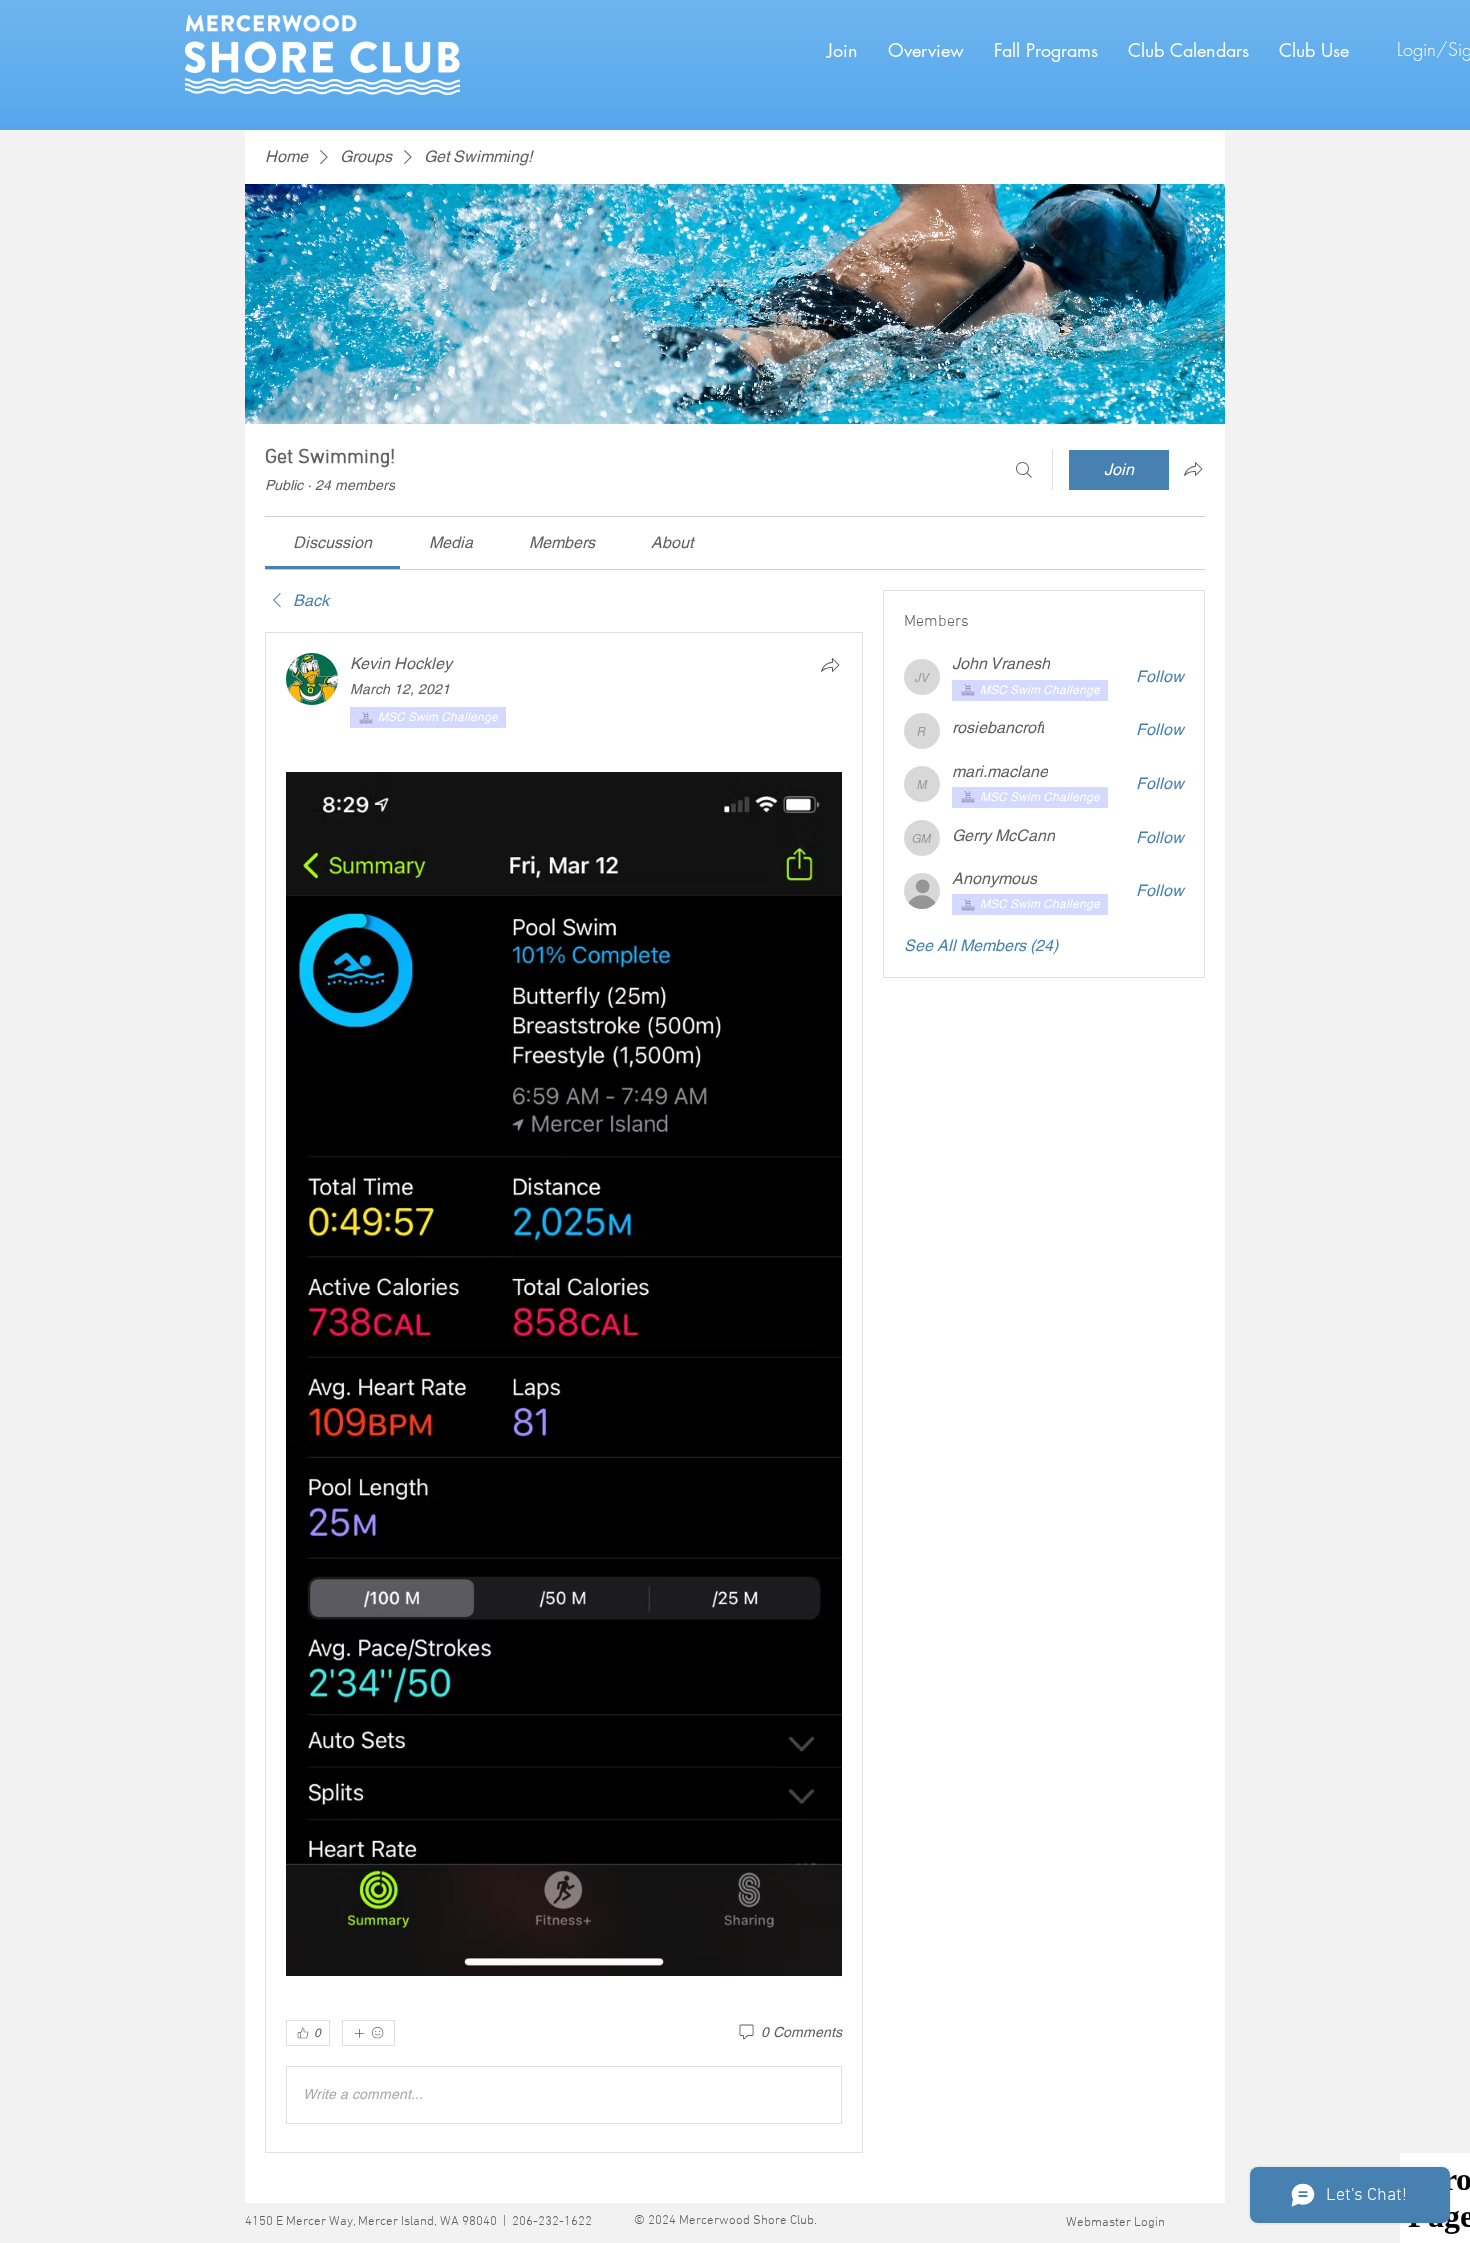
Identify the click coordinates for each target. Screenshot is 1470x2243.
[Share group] (1193, 469)
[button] (1046, 50)
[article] (564, 1392)
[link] (332, 542)
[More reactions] (368, 2033)
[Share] (830, 665)
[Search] (1024, 470)
